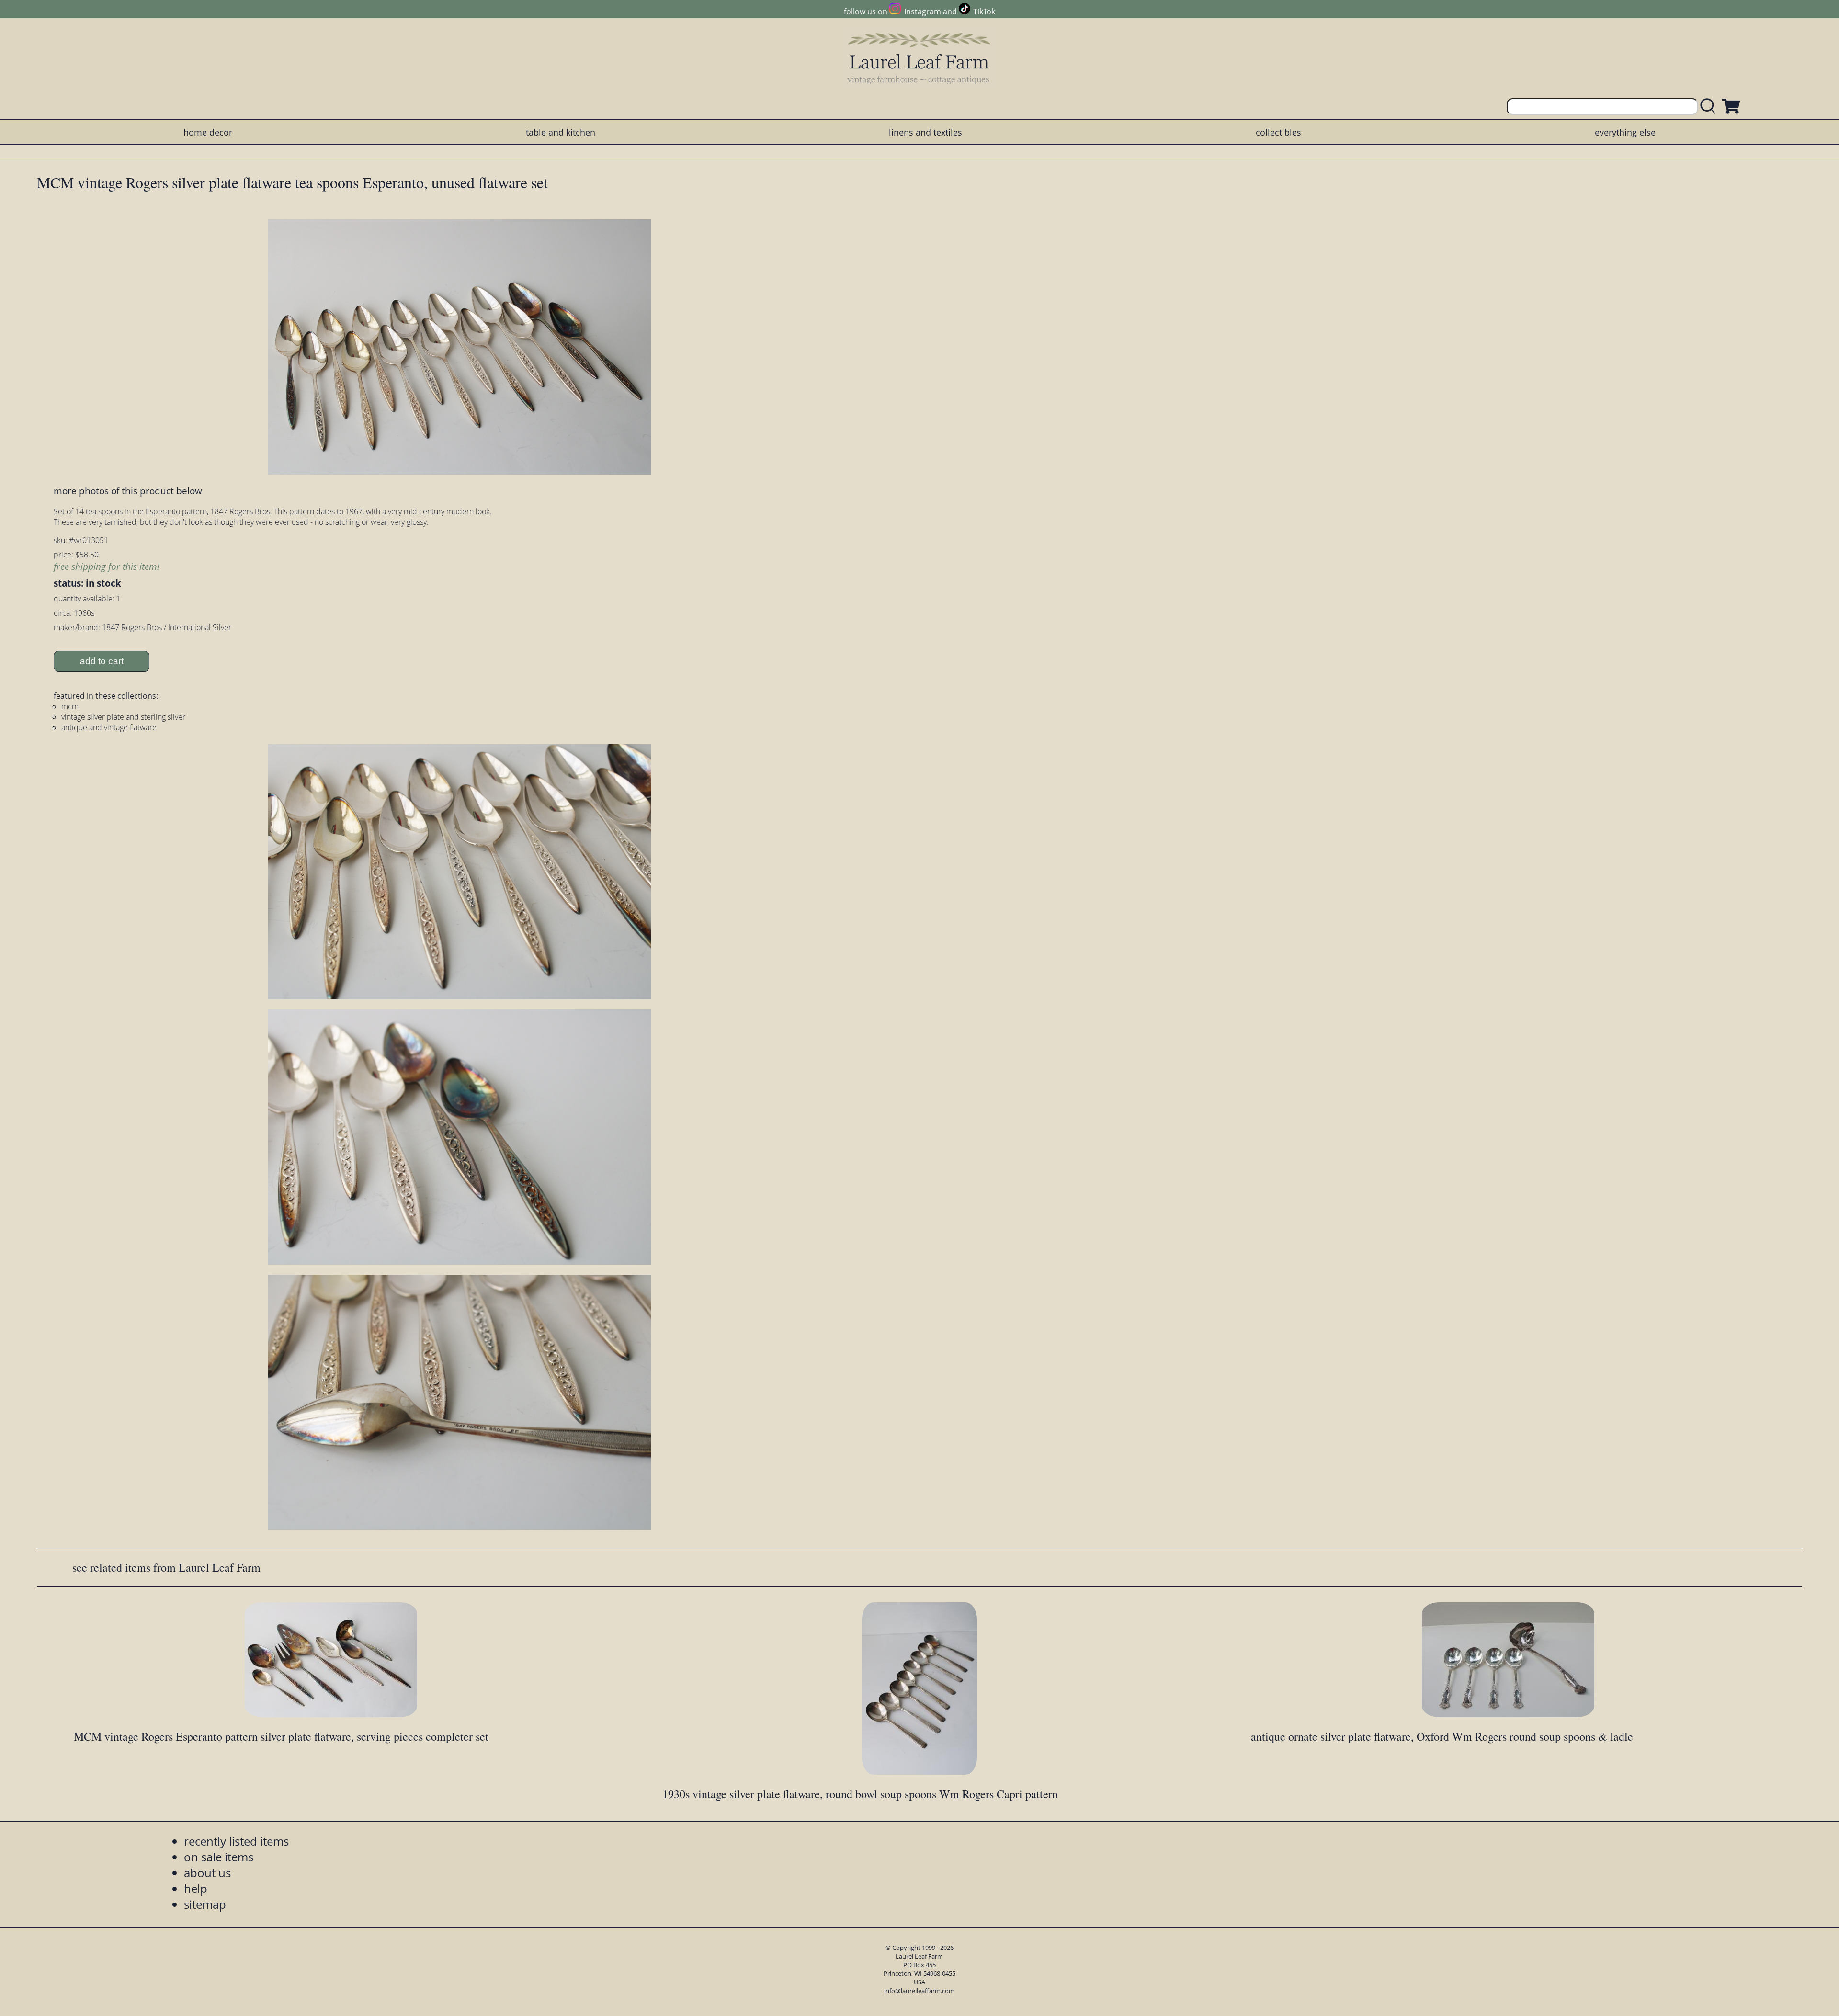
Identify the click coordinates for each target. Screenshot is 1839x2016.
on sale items (219, 1857)
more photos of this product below (128, 491)
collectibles (1278, 132)
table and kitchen (561, 132)
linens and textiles (925, 132)
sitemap (205, 1904)
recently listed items (236, 1841)
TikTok (984, 11)
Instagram (922, 11)
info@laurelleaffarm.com (919, 1991)
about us (207, 1873)
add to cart (102, 661)
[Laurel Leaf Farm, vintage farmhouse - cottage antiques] (919, 58)
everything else (1625, 132)
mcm (70, 706)
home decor (208, 132)
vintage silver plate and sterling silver (123, 717)
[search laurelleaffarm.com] (1710, 107)
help (196, 1888)
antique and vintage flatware (109, 727)
